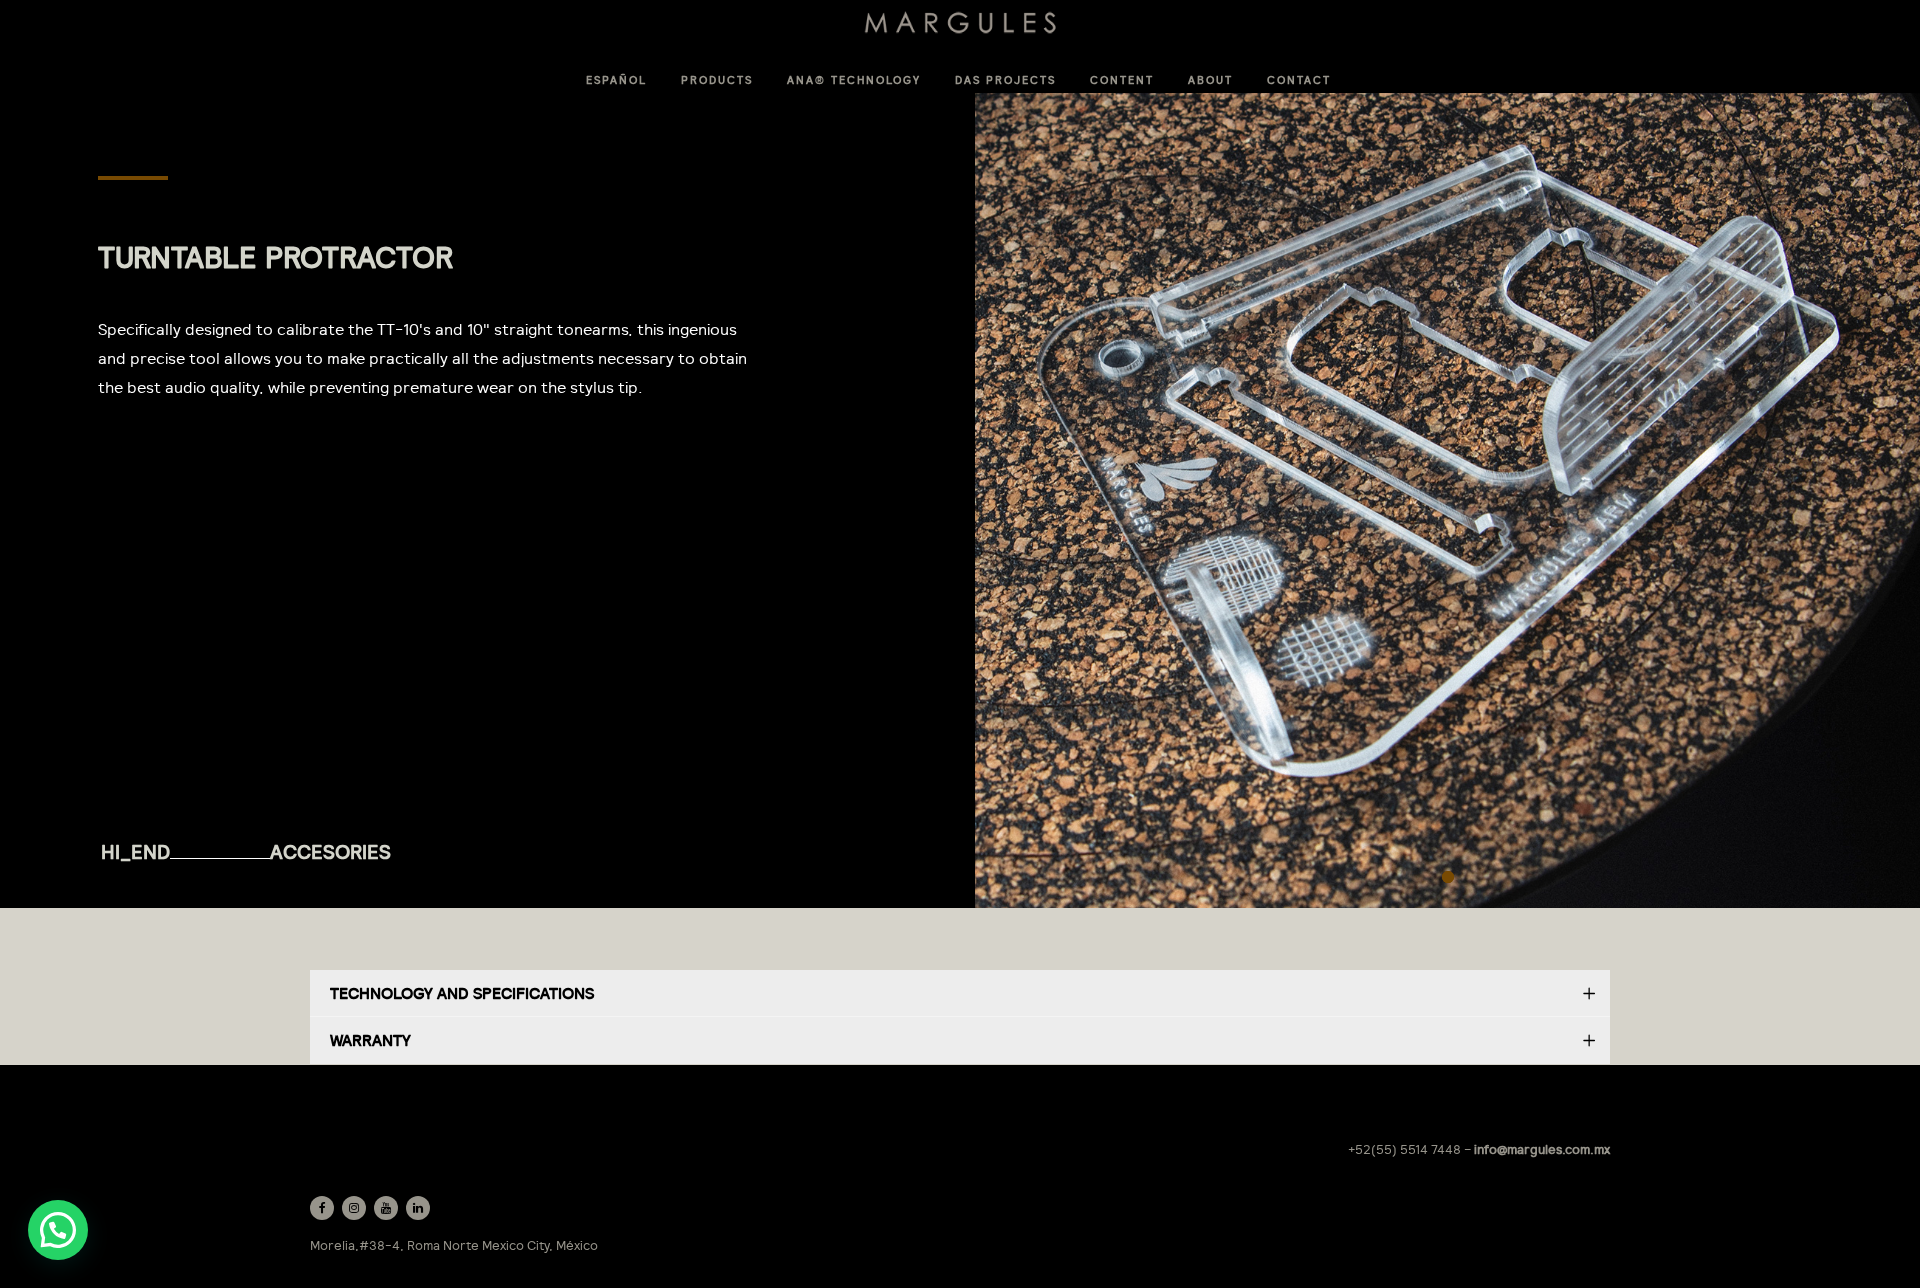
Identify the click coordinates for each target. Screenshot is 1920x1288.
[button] (58, 1230)
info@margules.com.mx (1542, 1149)
